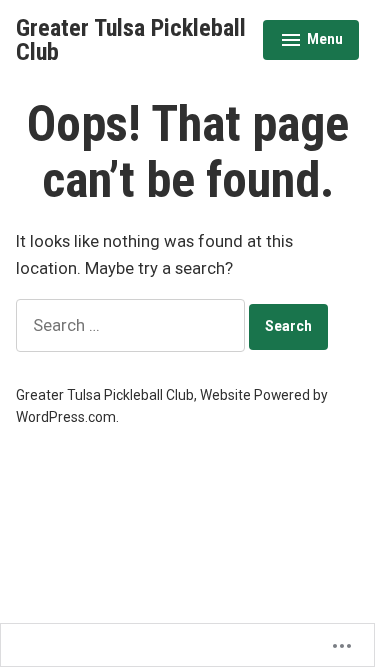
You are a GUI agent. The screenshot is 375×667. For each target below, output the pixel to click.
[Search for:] (132, 325)
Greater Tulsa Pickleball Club (131, 40)
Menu (311, 42)
